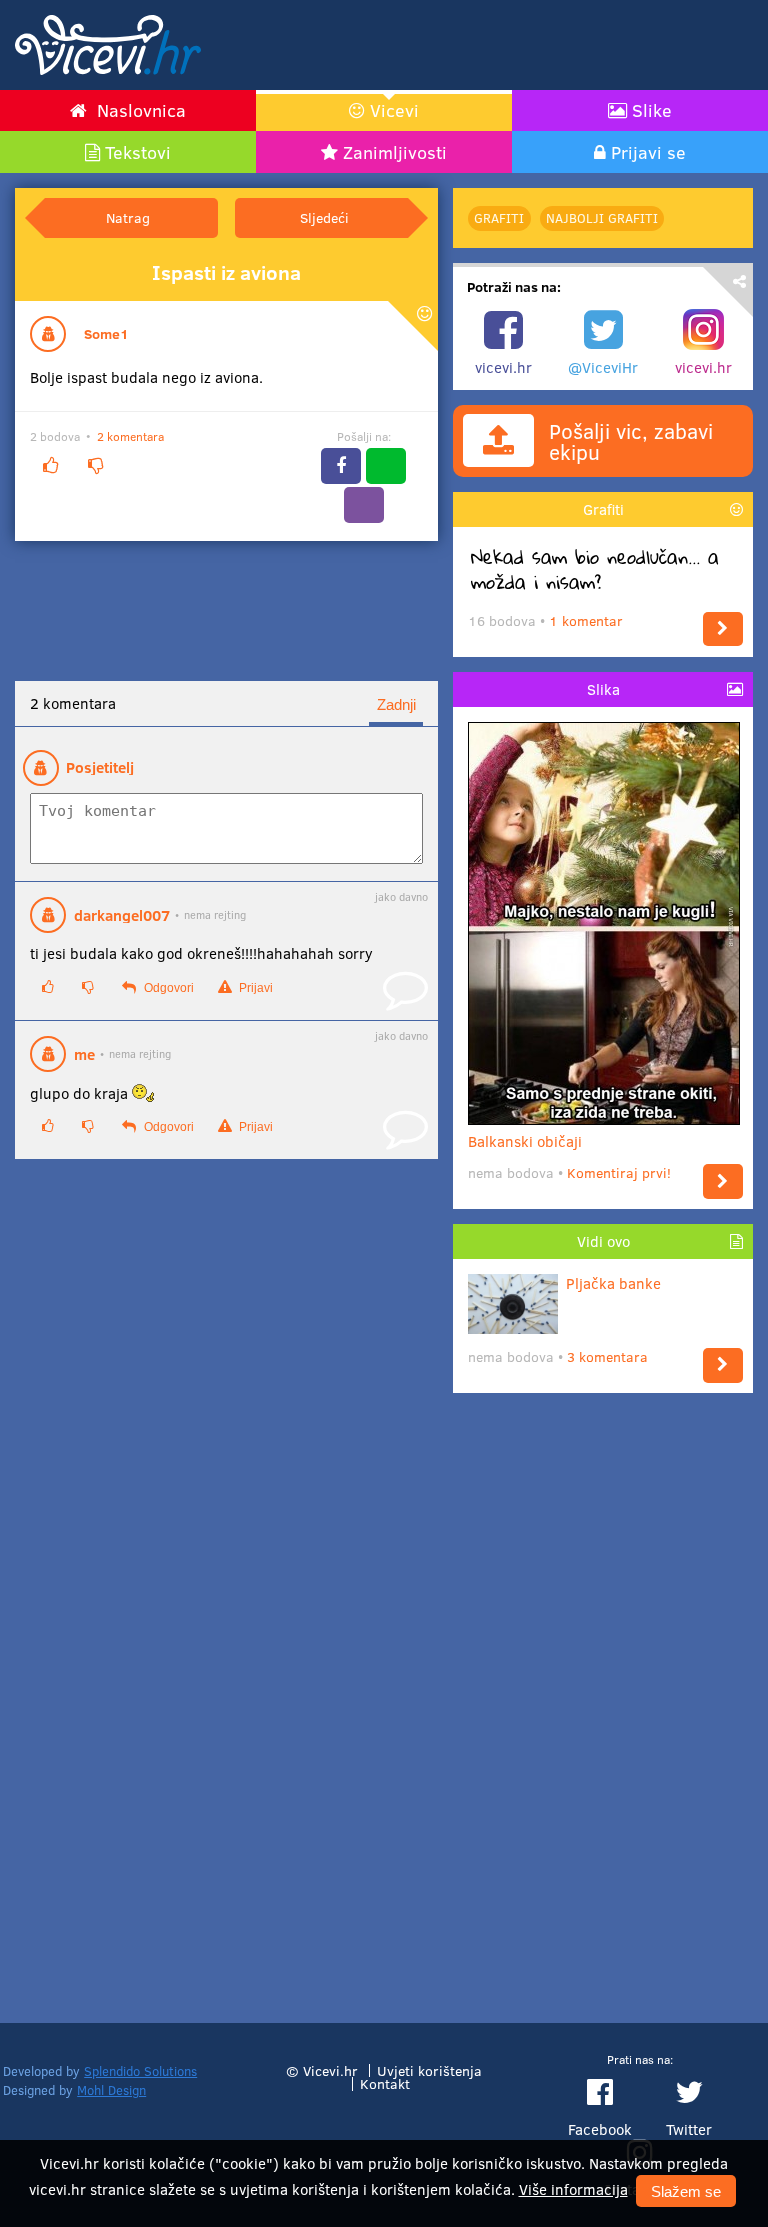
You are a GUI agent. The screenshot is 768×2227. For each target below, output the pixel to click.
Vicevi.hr (330, 2070)
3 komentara (607, 1356)
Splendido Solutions (140, 2071)
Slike (652, 110)
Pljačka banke (613, 1283)
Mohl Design (111, 2090)
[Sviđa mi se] (50, 466)
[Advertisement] (519, 45)
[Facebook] (341, 466)
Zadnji (396, 704)
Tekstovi (138, 152)
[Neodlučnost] (723, 629)
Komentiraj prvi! (619, 1172)
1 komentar (586, 620)
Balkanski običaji (525, 1141)
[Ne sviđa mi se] (95, 466)
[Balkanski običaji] (723, 1181)
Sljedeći (324, 217)
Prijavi (254, 988)
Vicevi (394, 110)
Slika (603, 689)
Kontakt (385, 2083)
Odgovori (167, 988)
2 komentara (130, 436)
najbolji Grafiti (602, 218)
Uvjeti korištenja (429, 2070)
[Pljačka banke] (723, 1365)
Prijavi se (648, 152)
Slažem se (686, 2191)
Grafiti (499, 218)
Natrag (128, 217)
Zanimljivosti (395, 152)
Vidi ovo (603, 1241)
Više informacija (573, 2189)
